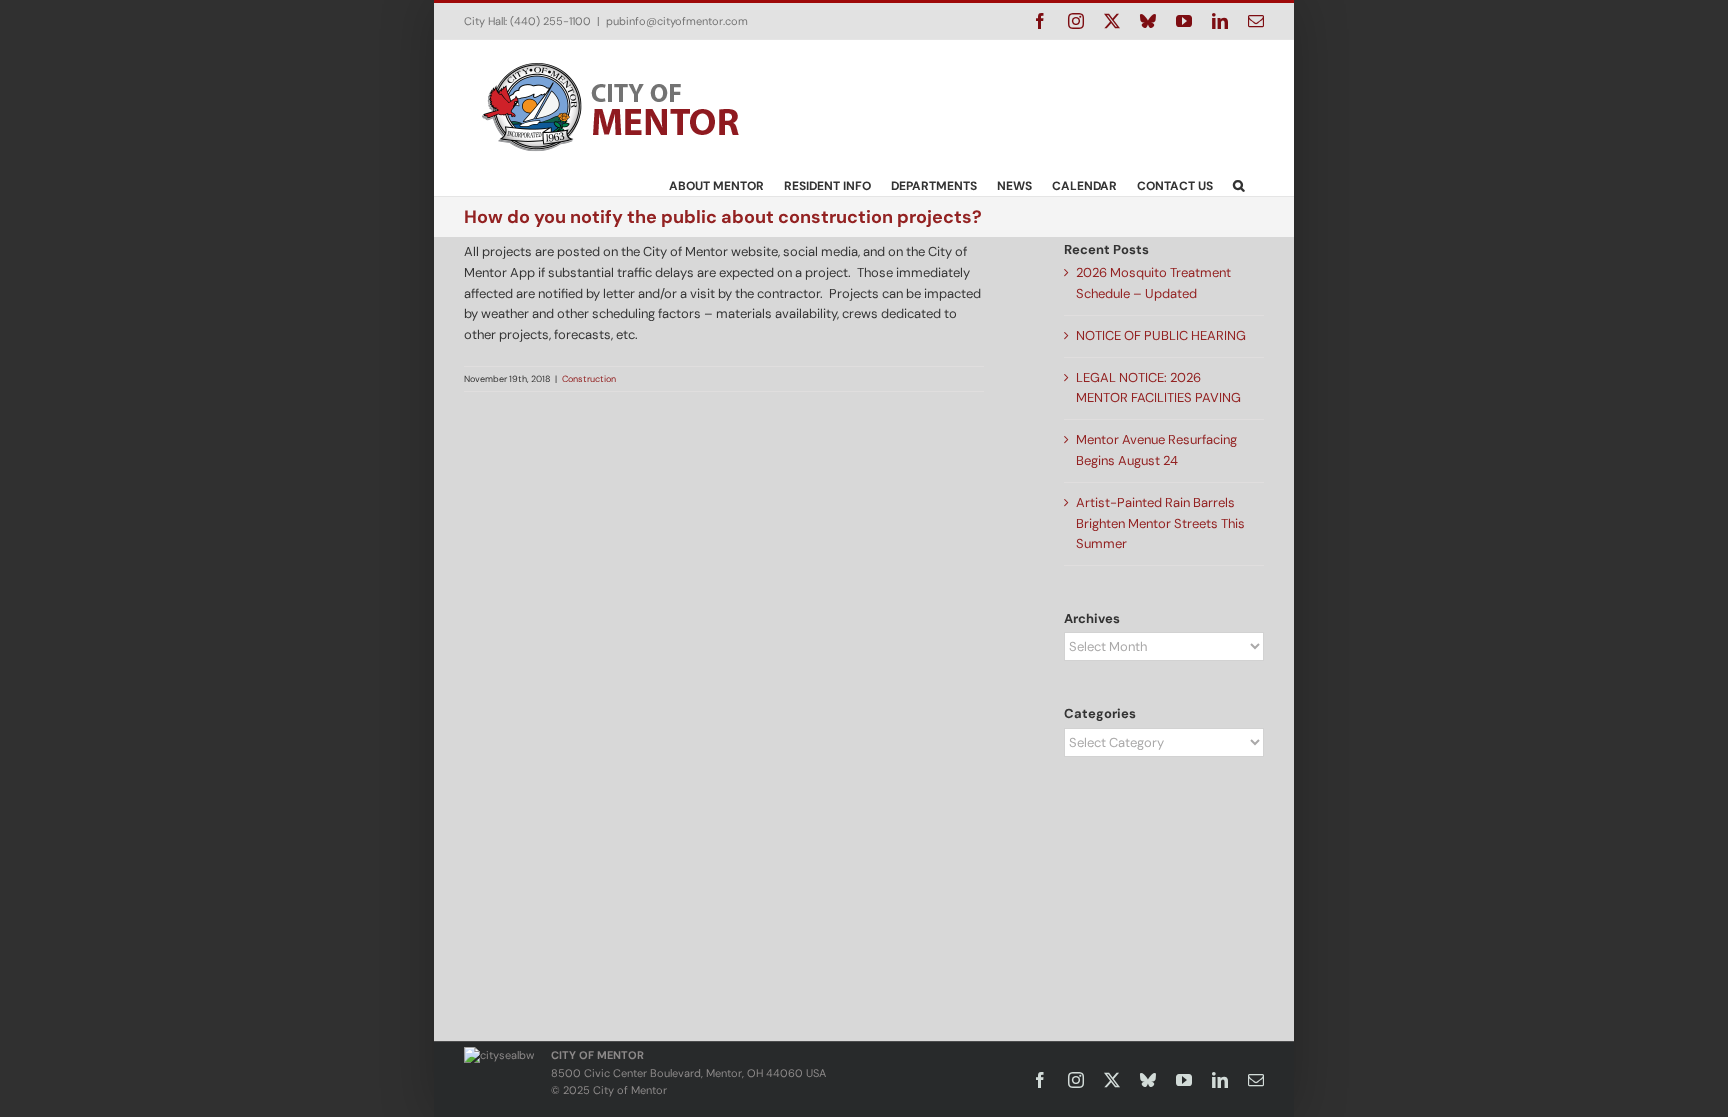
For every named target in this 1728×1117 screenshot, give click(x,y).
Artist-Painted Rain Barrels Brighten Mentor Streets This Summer (1160, 523)
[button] (1238, 185)
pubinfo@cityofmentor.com (677, 21)
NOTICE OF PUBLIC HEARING (1161, 335)
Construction (589, 379)
